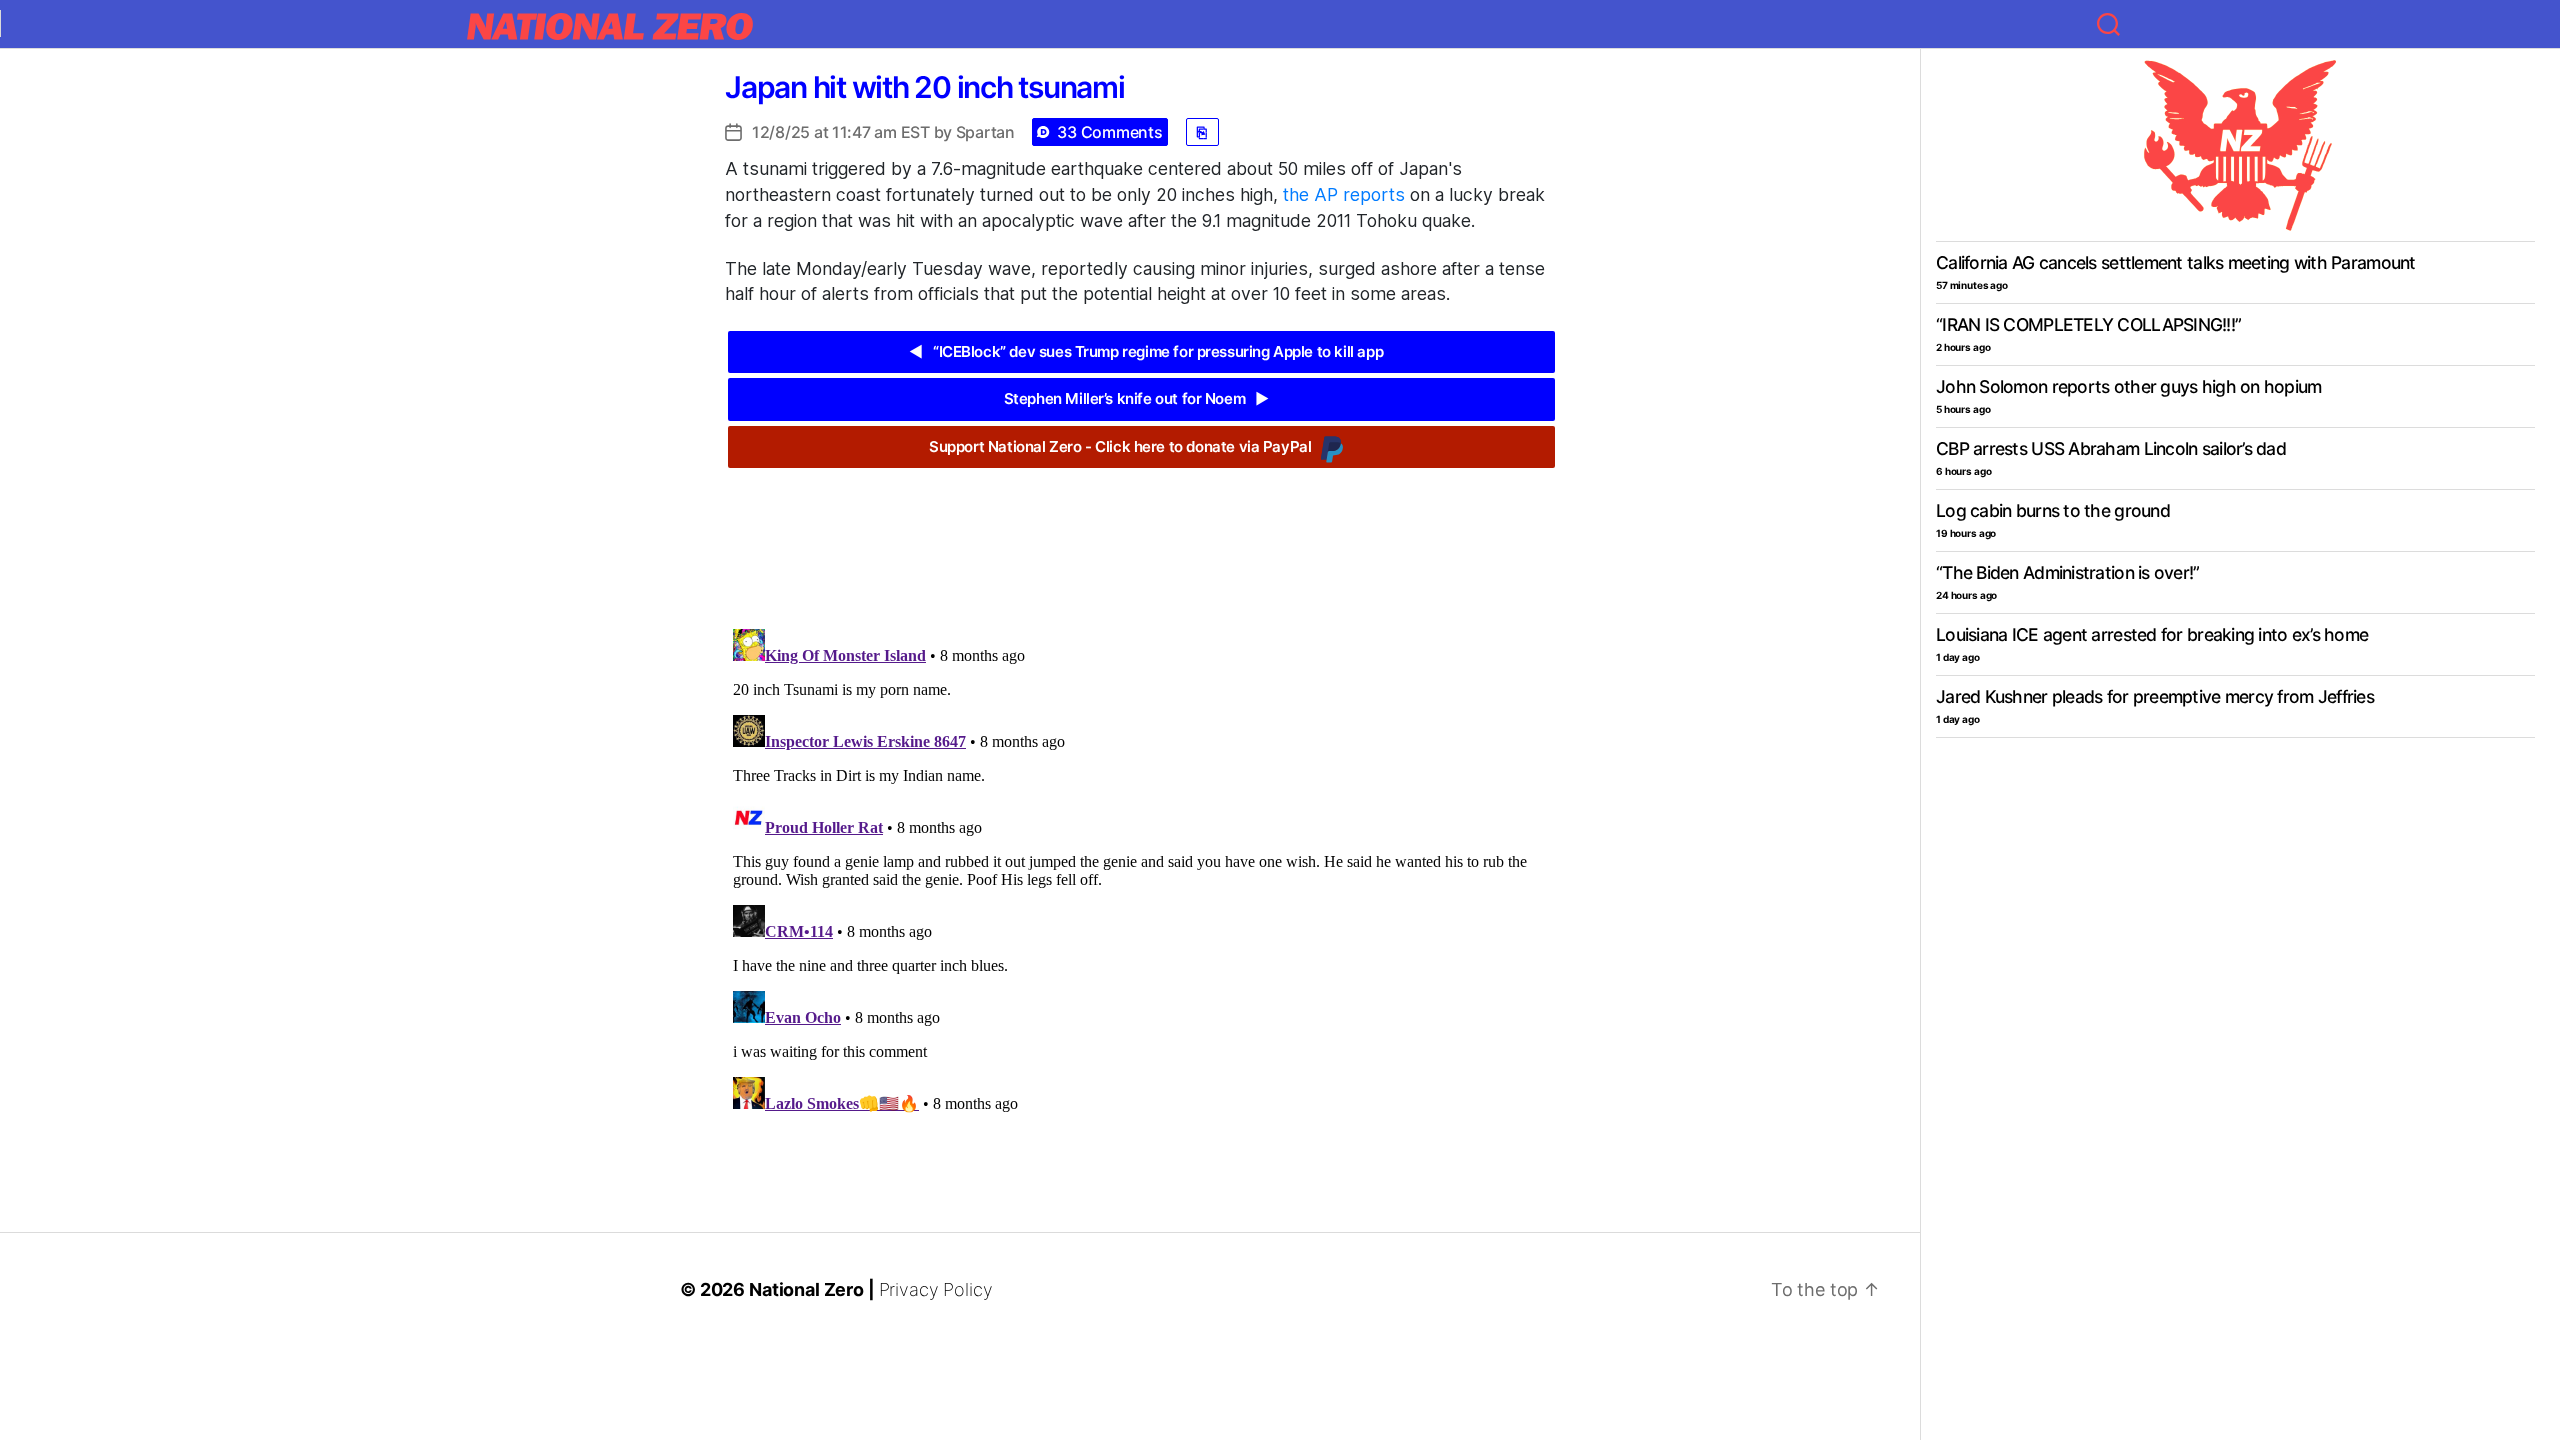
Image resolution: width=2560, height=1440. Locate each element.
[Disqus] (1141, 871)
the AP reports (1344, 194)
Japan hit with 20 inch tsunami (925, 87)
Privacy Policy (936, 1289)
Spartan (985, 132)
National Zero (806, 1289)
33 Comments (1109, 132)
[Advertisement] (1141, 533)
